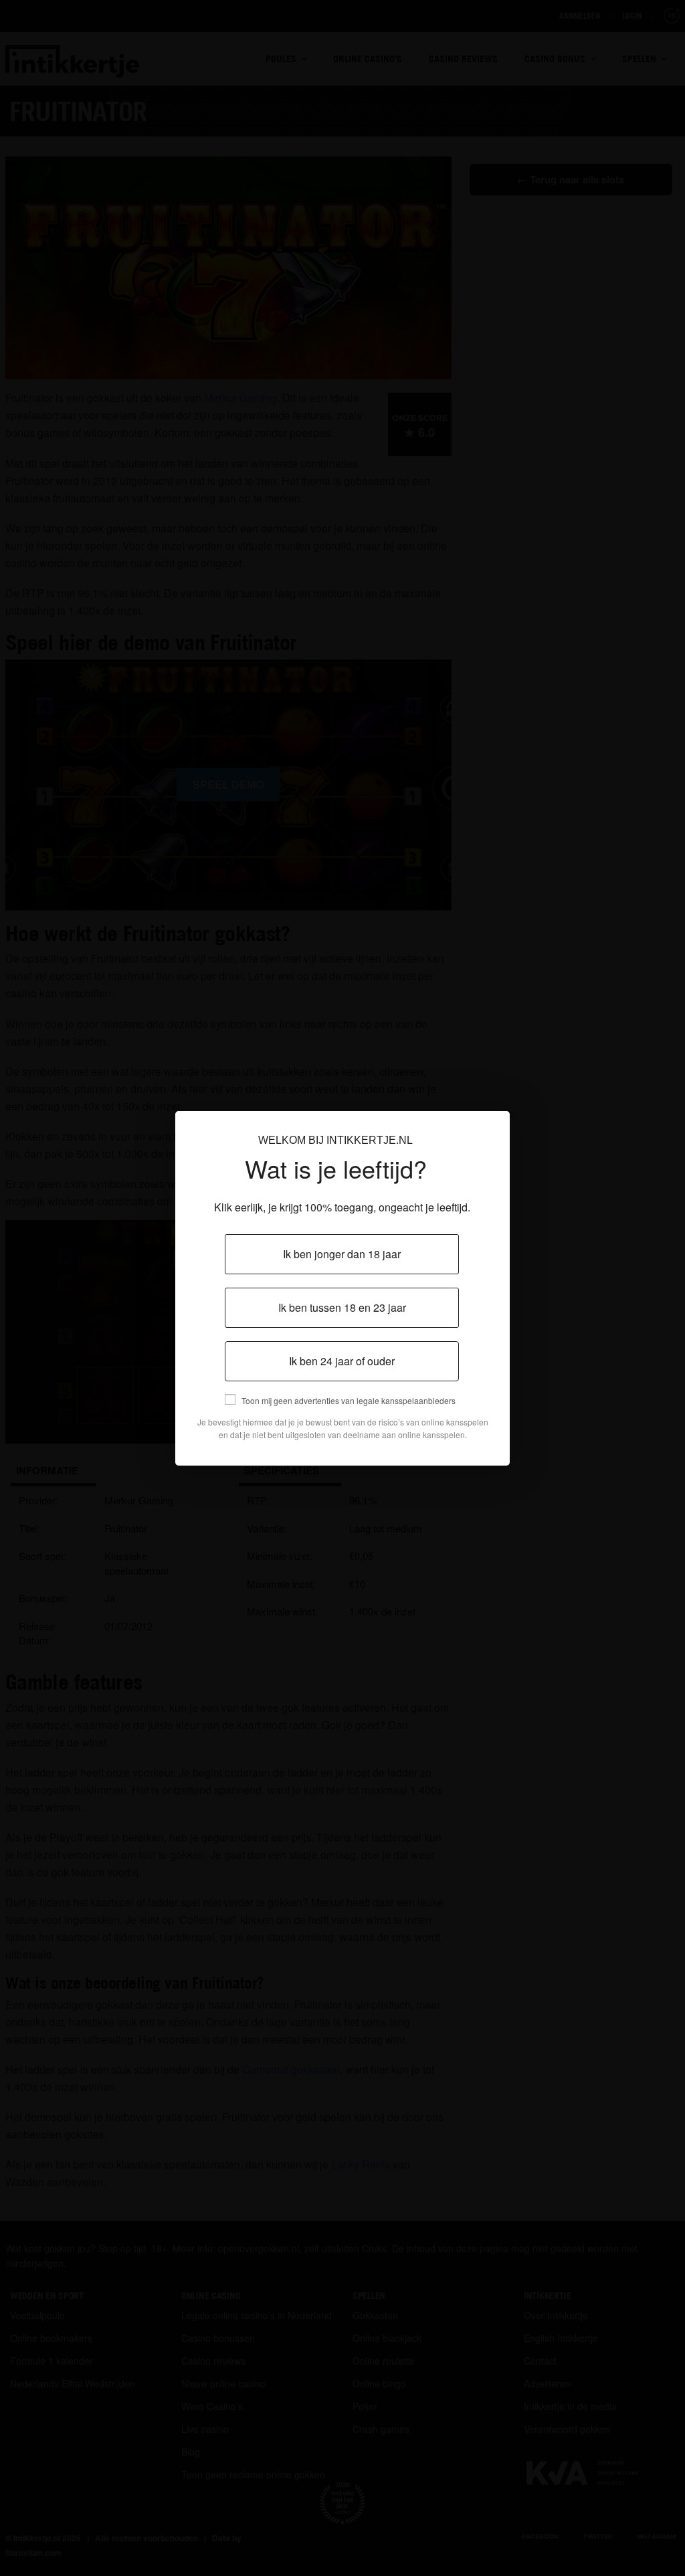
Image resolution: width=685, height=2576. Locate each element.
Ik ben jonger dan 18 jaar (342, 1254)
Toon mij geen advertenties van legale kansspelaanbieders (349, 1400)
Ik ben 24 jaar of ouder (342, 1361)
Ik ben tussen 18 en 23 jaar (342, 1307)
